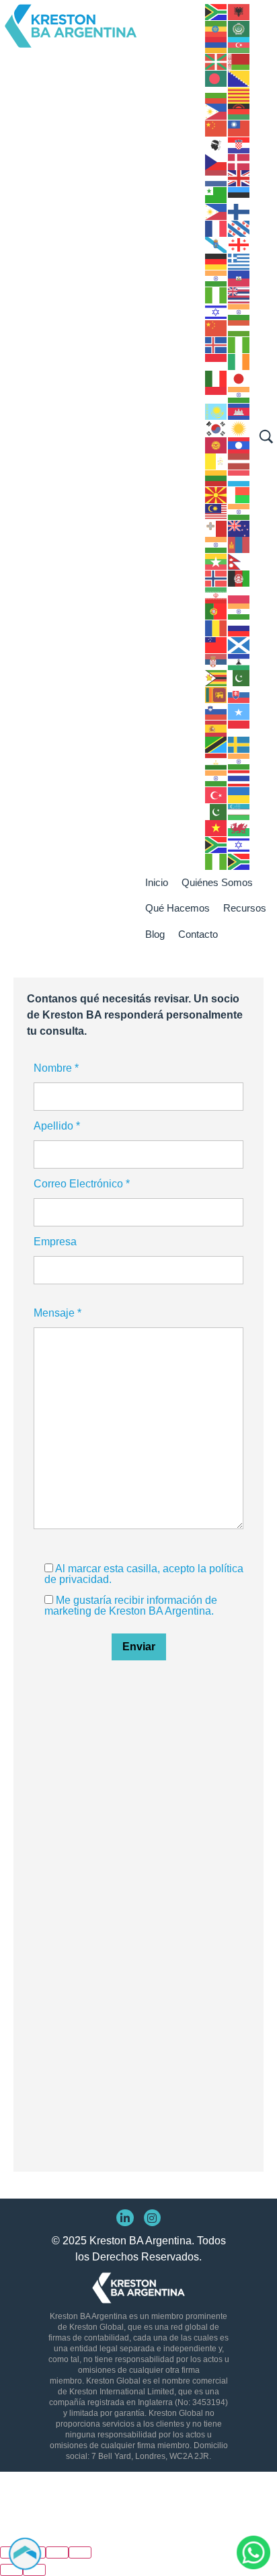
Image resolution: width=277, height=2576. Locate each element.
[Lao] (239, 444)
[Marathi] (216, 545)
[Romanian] (216, 627)
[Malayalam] (239, 511)
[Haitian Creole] (239, 278)
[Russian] (239, 627)
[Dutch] (216, 178)
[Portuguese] (216, 611)
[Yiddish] (239, 844)
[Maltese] (216, 528)
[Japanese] (239, 378)
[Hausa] (216, 294)
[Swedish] (239, 744)
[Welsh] (239, 828)
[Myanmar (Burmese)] (216, 561)
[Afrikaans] (216, 11)
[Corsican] (216, 144)
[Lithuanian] (216, 477)
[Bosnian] (239, 78)
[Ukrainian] (239, 794)
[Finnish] (239, 211)
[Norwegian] (216, 578)
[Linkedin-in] (125, 2218)
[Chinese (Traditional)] (239, 127)
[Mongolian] (239, 545)
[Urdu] (216, 811)
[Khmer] (239, 411)
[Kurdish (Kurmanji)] (239, 428)
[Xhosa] (216, 844)
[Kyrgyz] (216, 444)
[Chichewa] (239, 111)
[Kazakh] (216, 411)
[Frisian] (239, 228)
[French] (216, 228)
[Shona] (216, 678)
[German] (216, 261)
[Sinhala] (216, 694)
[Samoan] (216, 644)
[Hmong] (216, 328)
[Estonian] (239, 194)
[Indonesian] (216, 361)
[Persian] (216, 594)
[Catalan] (239, 95)
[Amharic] (216, 28)
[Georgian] (239, 245)
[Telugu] (216, 777)
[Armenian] (216, 45)
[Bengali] (216, 78)
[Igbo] (239, 344)
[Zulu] (239, 861)
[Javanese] (216, 395)
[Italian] (216, 378)
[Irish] (239, 361)
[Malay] (216, 511)
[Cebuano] (216, 111)
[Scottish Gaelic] (239, 644)
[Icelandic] (216, 344)
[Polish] (239, 594)
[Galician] (216, 245)
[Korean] (216, 428)
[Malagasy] (239, 494)
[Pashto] (239, 578)
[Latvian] (239, 461)
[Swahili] (216, 744)
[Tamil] (239, 761)
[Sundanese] (239, 728)
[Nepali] (239, 561)
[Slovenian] (216, 711)
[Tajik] (216, 761)
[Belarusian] (239, 61)
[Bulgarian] (216, 95)
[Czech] (216, 161)
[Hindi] (239, 311)
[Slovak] (239, 694)
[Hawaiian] (239, 294)
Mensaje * (57, 1313)
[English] (239, 178)
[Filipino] (216, 211)
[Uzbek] (239, 811)
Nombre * (56, 1068)
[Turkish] (216, 794)
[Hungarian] (239, 328)
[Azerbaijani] (239, 45)
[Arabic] (239, 28)
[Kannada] (239, 395)
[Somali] (239, 711)
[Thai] (239, 777)
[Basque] (216, 61)
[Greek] (239, 261)
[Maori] (239, 528)
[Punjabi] (239, 611)
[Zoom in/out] (80, 2552)
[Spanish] (216, 728)
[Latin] (216, 461)
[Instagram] (153, 2218)
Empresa (55, 1242)
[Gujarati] (216, 278)
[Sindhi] (239, 678)
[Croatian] (239, 144)
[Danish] (239, 161)
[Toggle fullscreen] (57, 2552)
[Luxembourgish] (239, 477)
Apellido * (57, 1126)
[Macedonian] (216, 494)
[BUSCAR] (266, 437)
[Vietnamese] (216, 828)
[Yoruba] (216, 861)
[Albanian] (239, 11)
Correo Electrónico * (82, 1184)
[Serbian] (216, 661)
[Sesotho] (239, 661)
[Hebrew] (216, 311)
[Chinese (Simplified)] (216, 127)
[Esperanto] (216, 194)
